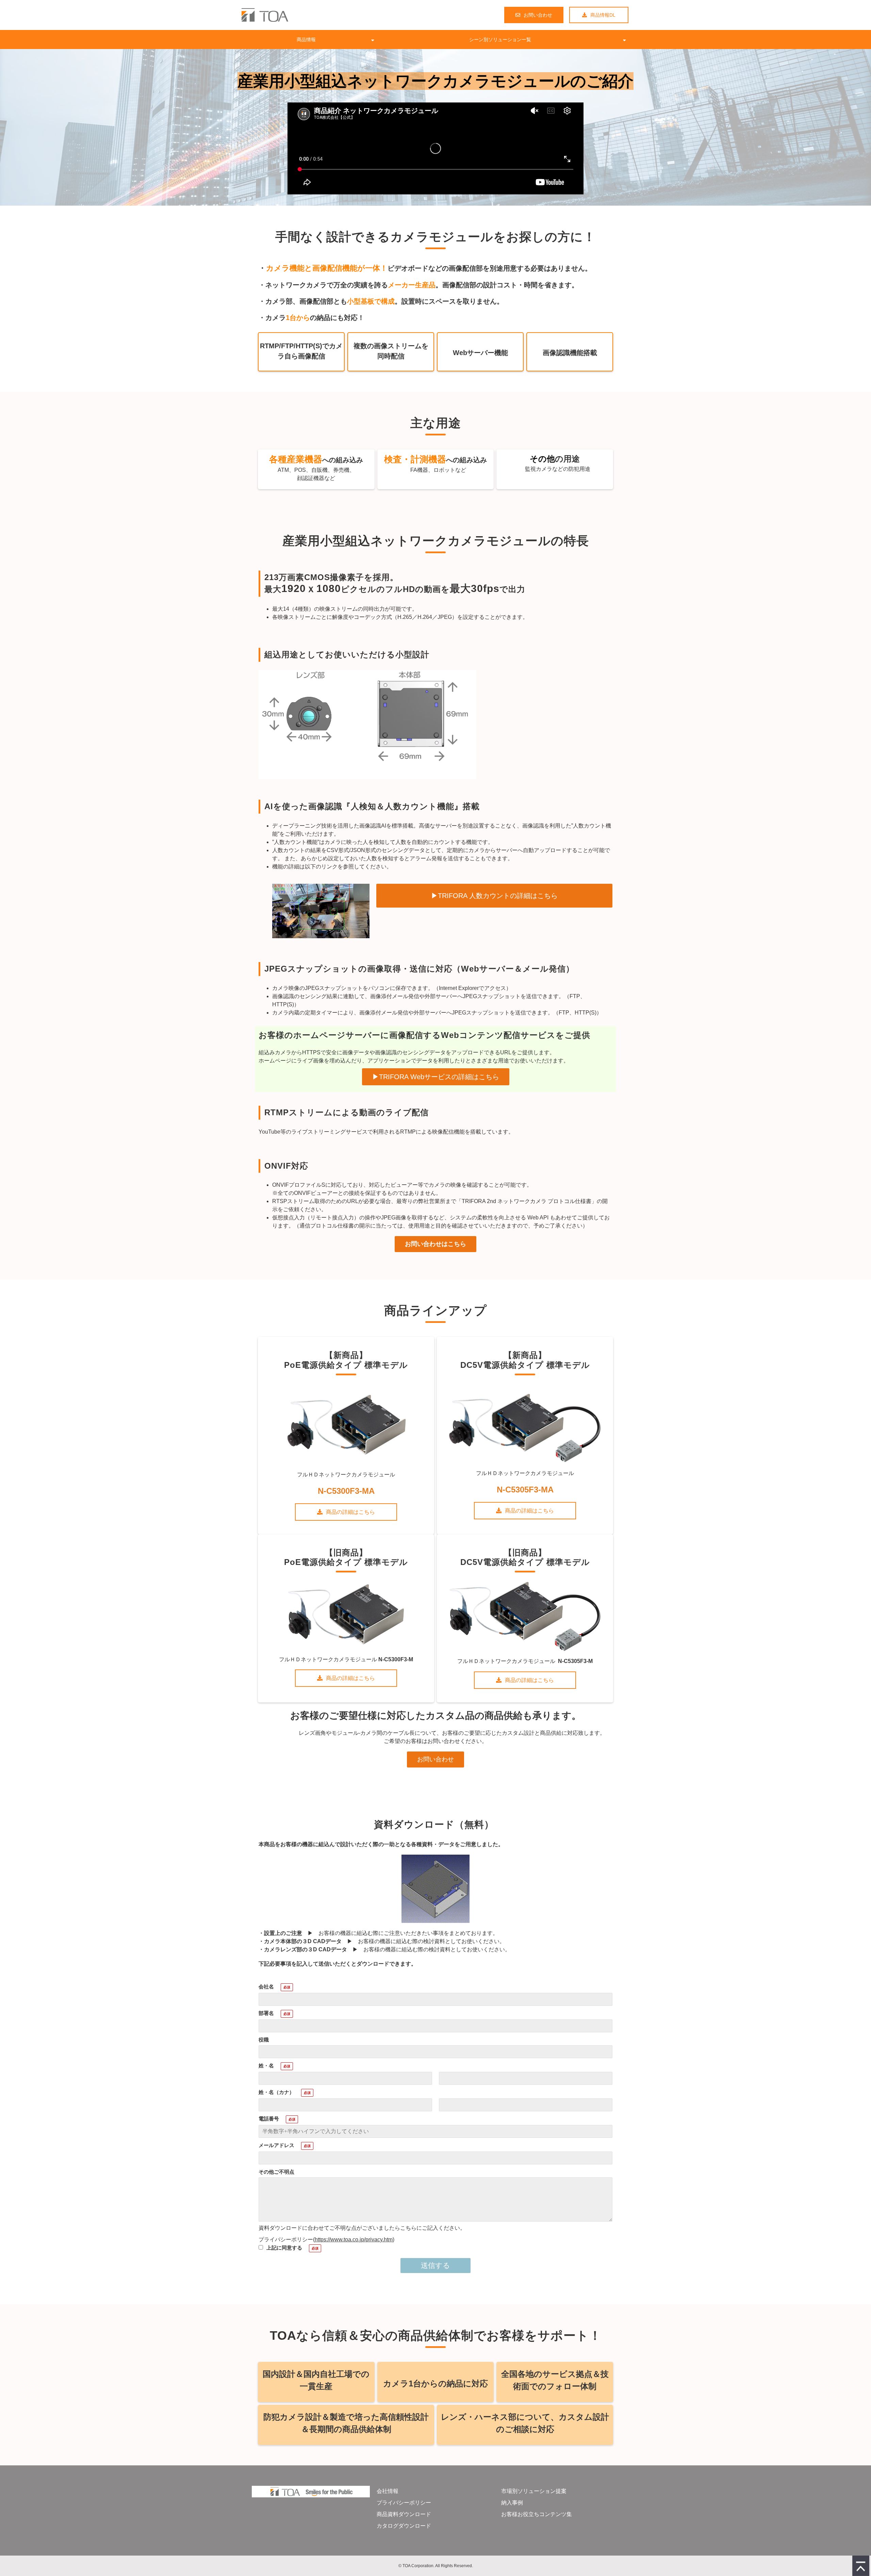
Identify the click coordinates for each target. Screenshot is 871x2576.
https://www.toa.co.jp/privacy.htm (354, 2239)
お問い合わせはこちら (435, 1244)
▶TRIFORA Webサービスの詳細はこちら (436, 1077)
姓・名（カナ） (276, 2092)
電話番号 (269, 2119)
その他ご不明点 (276, 2172)
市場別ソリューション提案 (534, 2491)
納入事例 (512, 2503)
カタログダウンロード (404, 2526)
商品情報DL (603, 15)
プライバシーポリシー (404, 2503)
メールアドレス (276, 2145)
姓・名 (266, 2066)
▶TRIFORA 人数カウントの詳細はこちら (494, 896)
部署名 (266, 2013)
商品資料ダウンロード (404, 2514)
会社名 (266, 1987)
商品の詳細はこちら (350, 1512)
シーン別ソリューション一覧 (500, 39)
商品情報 (306, 39)
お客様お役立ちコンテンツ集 (537, 2514)
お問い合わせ (538, 15)
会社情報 (388, 2491)
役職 (264, 2040)
